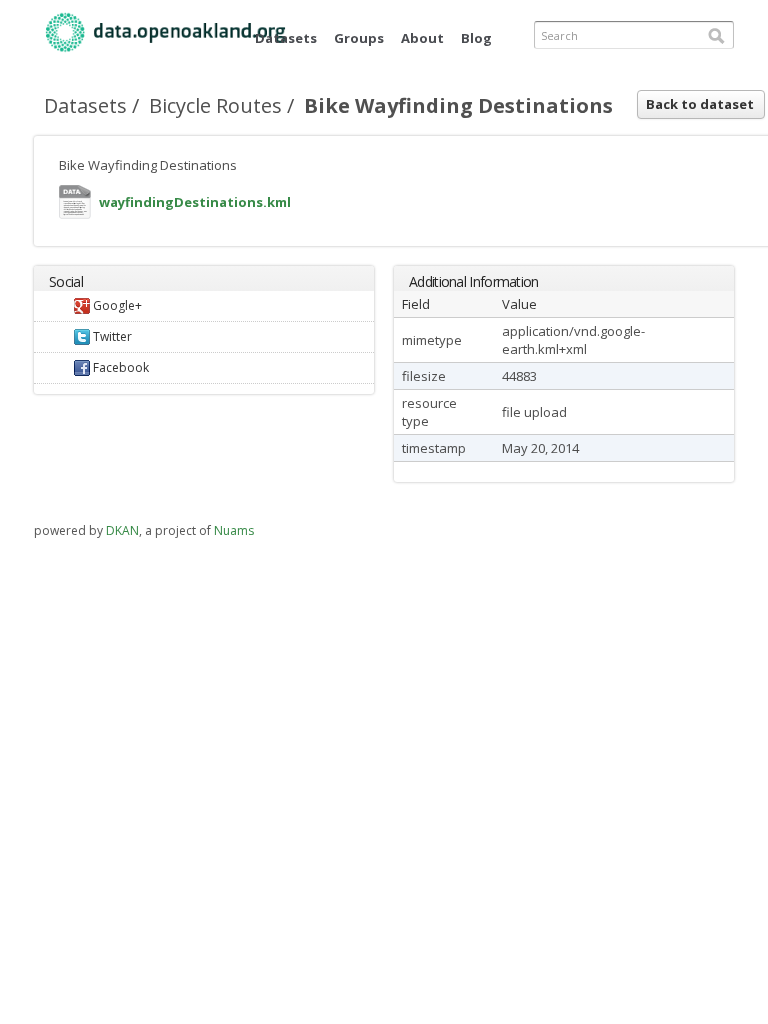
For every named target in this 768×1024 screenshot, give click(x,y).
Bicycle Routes (215, 105)
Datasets (286, 38)
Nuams (234, 530)
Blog (476, 38)
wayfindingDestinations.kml (75, 206)
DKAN (122, 530)
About (422, 38)
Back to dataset (700, 104)
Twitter (111, 336)
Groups (359, 38)
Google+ (116, 305)
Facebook (119, 367)
